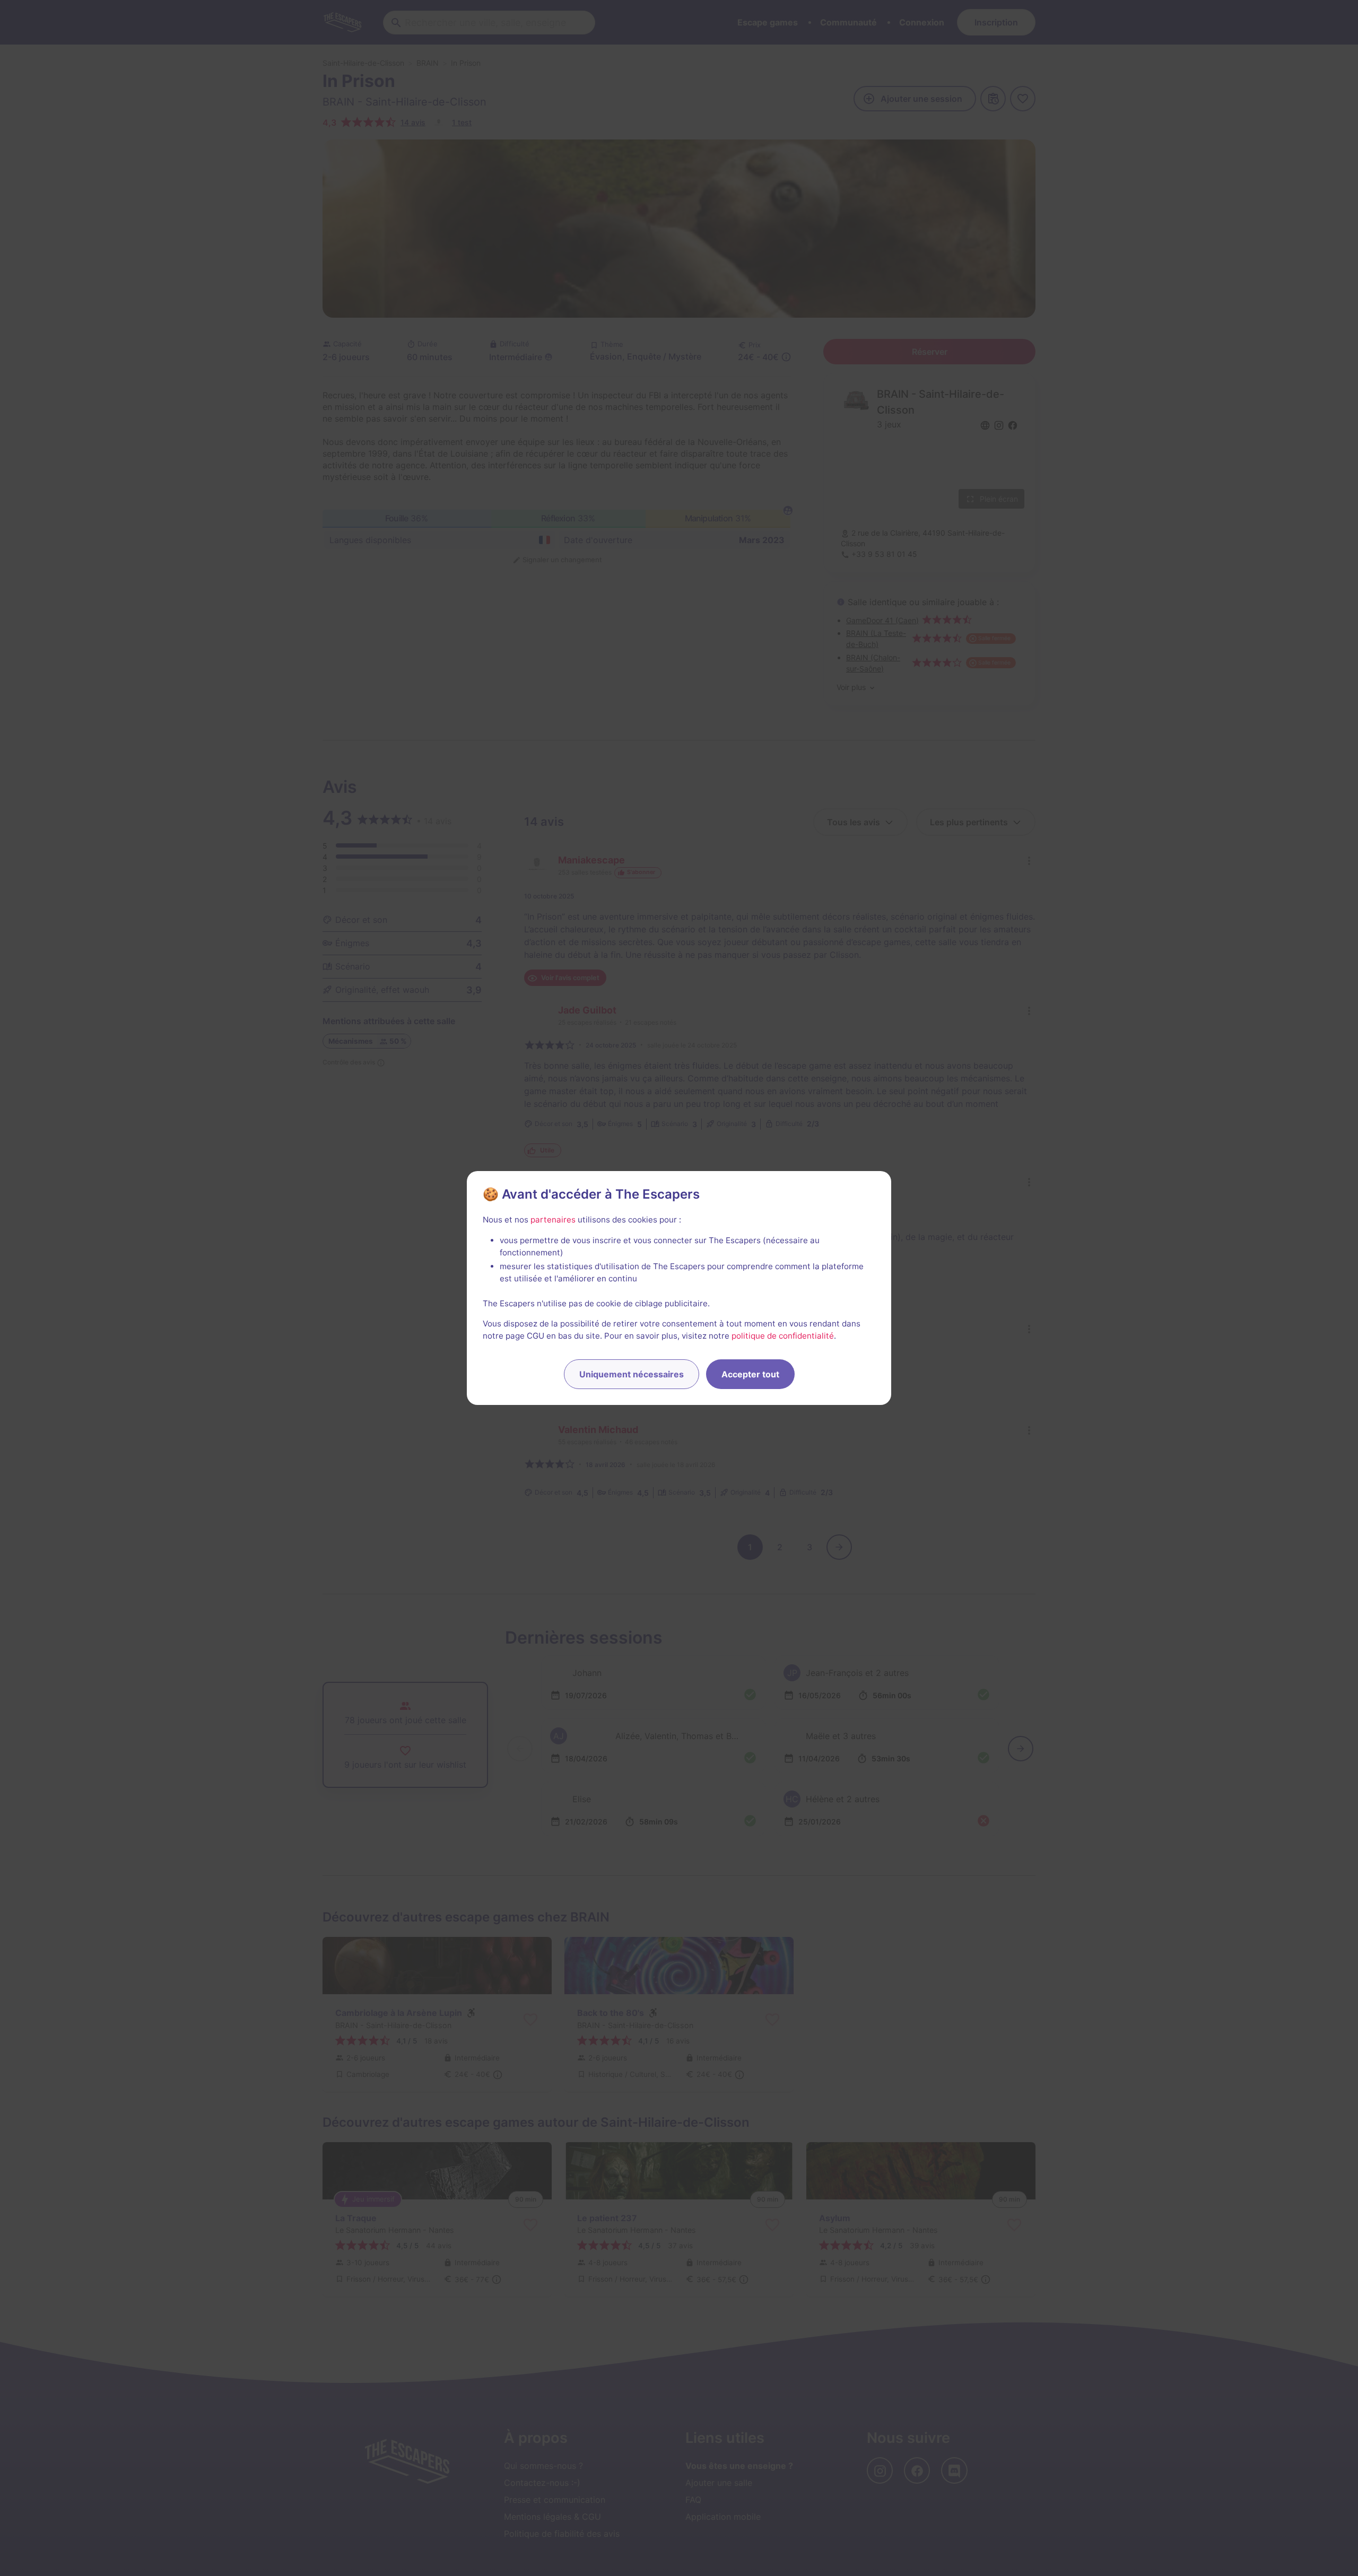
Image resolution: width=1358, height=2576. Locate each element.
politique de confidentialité (783, 1336)
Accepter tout (750, 1374)
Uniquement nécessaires (632, 1374)
